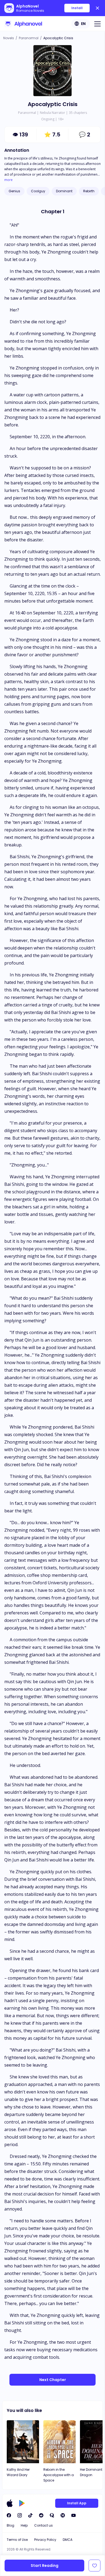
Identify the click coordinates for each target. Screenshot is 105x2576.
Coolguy (38, 191)
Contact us (43, 2525)
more (8, 180)
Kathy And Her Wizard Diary (18, 2472)
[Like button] (94, 2566)
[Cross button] (97, 8)
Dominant (64, 191)
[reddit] (41, 2515)
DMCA (68, 2540)
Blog (10, 2525)
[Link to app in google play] (22, 2503)
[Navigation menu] (97, 24)
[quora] (52, 2515)
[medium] (63, 2515)
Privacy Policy (45, 2540)
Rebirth (89, 191)
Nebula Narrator (52, 113)
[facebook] (9, 2515)
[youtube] (73, 2515)
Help (24, 2525)
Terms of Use (17, 2540)
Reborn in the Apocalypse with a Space (59, 2475)
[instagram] (20, 2515)
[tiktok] (30, 2515)
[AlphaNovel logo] (23, 24)
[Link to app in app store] (10, 2503)
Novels (9, 38)
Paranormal (29, 38)
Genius (14, 191)
